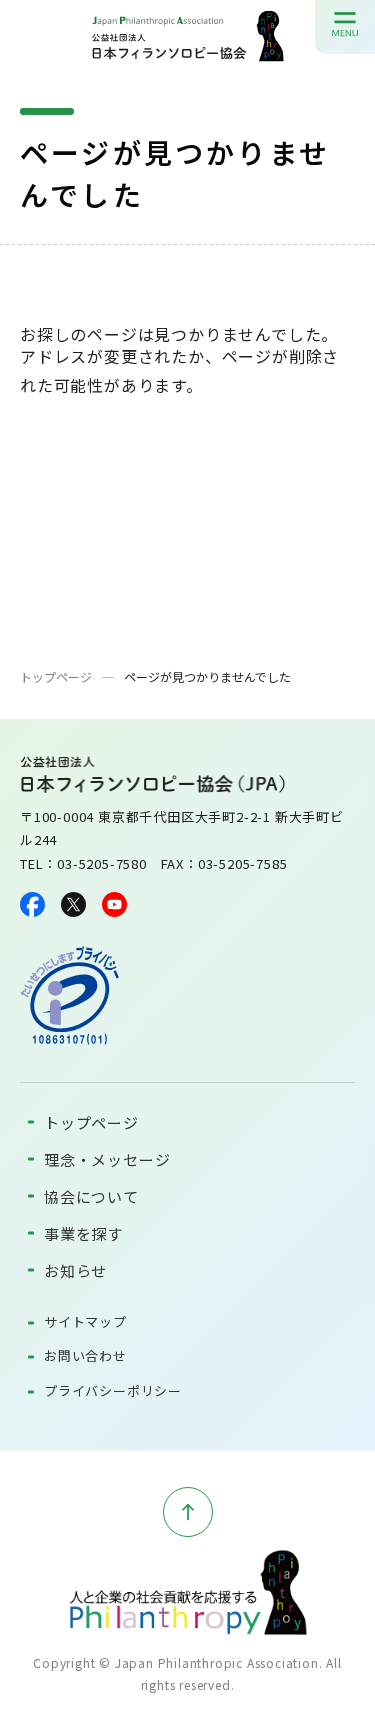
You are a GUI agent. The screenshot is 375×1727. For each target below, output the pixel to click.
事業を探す (83, 1233)
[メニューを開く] (345, 24)
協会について (91, 1196)
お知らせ (75, 1270)
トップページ (56, 676)
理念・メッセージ (107, 1159)
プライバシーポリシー (113, 1390)
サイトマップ (85, 1321)
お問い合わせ (85, 1355)
